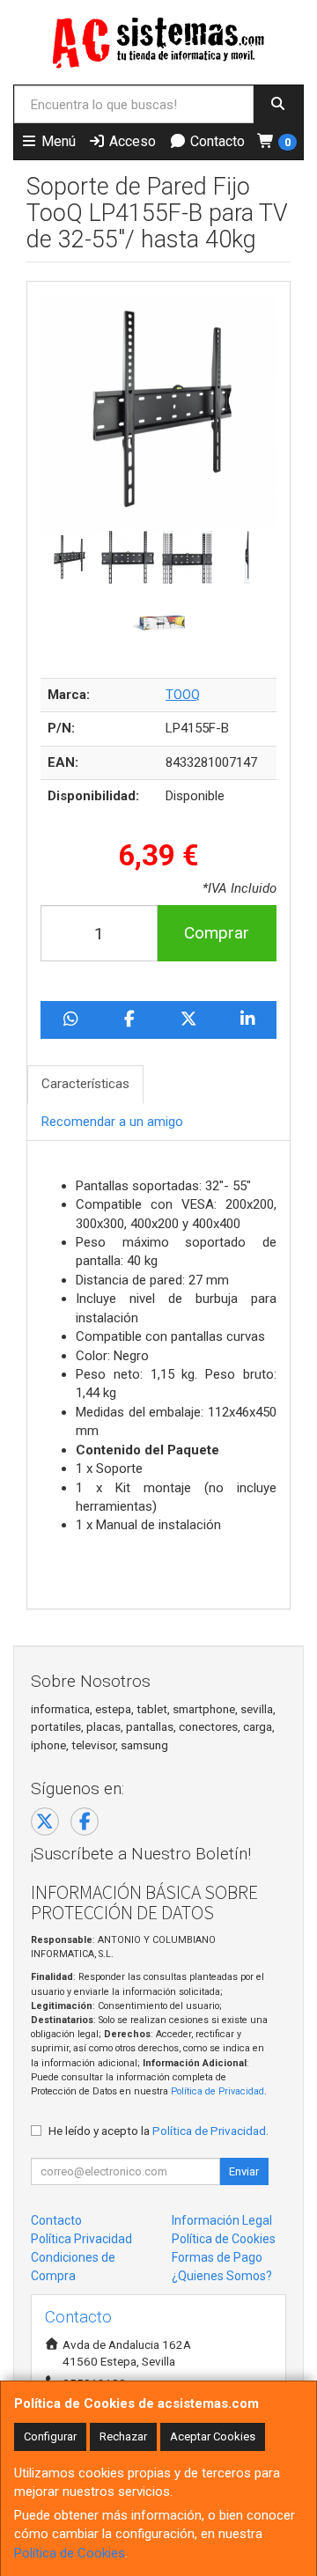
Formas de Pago (217, 2257)
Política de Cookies (70, 2553)
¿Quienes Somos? (222, 2276)
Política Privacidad (81, 2239)
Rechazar (123, 2436)
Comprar (217, 933)
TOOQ (183, 695)
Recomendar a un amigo (112, 1122)
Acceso (131, 141)
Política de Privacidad (217, 2091)
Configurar (50, 2436)
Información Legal (222, 2220)
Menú (57, 141)
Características (85, 1084)
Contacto (216, 141)
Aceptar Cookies (213, 2436)
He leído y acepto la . (158, 2131)
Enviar (244, 2171)
